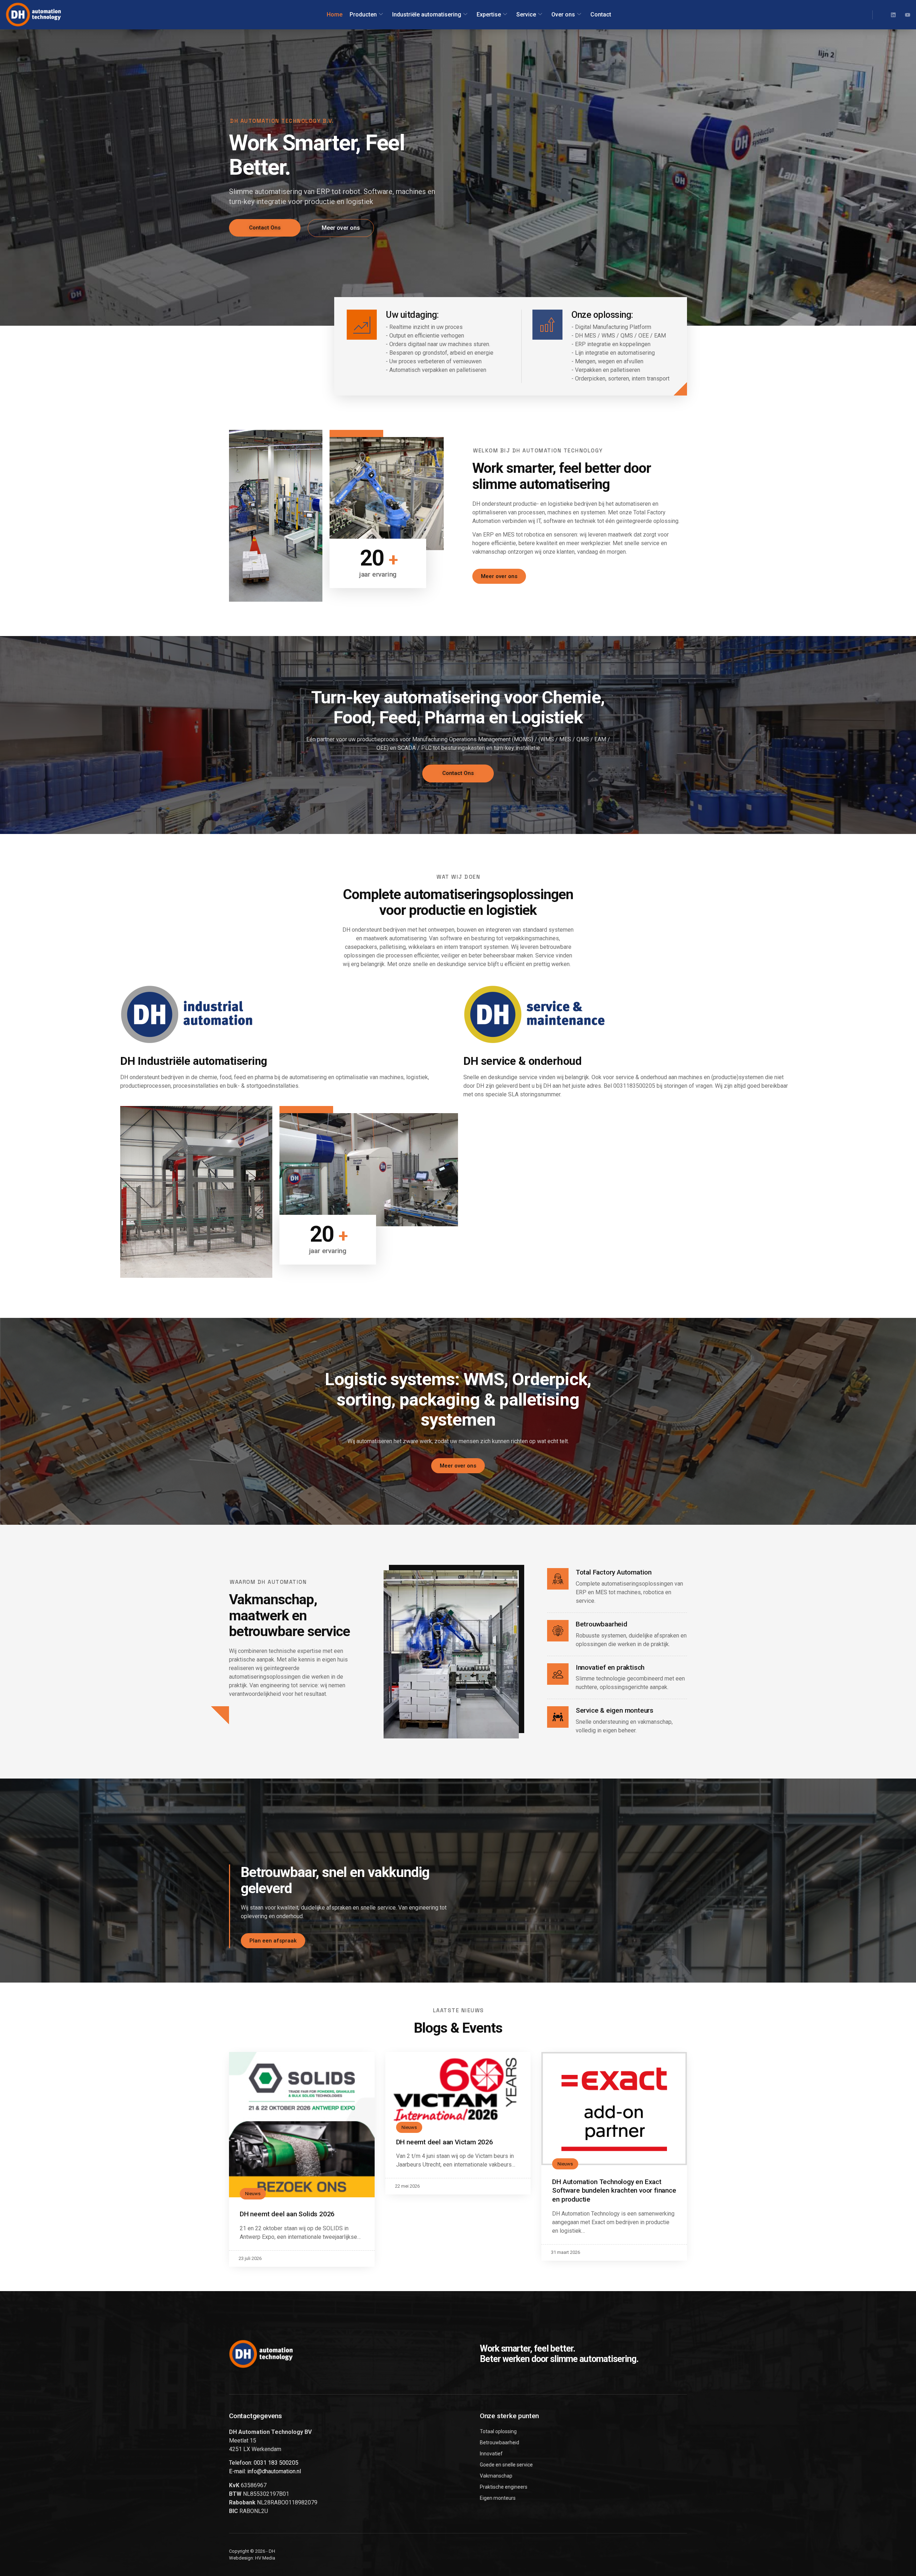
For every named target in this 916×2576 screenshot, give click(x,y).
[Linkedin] (893, 15)
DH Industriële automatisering (194, 1061)
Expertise (489, 14)
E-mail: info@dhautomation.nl (265, 2471)
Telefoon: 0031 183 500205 (264, 2463)
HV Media (265, 2558)
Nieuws (253, 2194)
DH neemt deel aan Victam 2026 (445, 2142)
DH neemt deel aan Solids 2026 (287, 2214)
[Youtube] (908, 15)
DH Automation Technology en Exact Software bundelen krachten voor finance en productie (614, 2191)
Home (335, 14)
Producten (363, 14)
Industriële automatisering (427, 14)
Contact (601, 14)
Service (526, 14)
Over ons (563, 14)
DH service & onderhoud (522, 1061)
